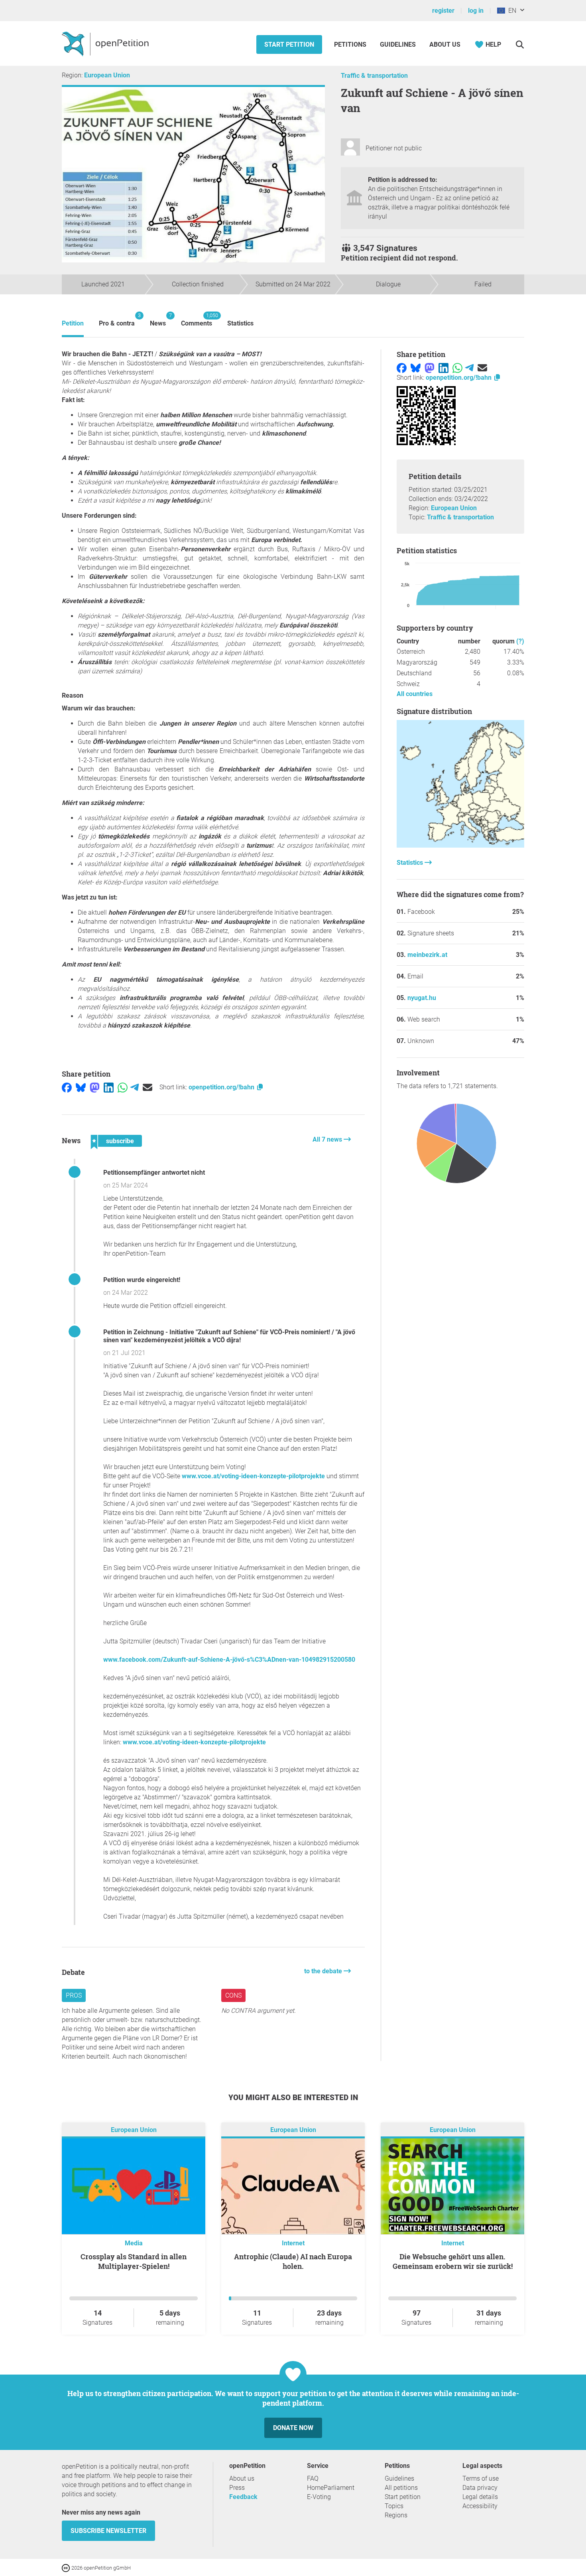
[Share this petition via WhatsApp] (123, 1087)
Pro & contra (117, 320)
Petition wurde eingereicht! (142, 1280)
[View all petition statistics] (460, 845)
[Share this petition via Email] (147, 1087)
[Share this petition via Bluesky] (81, 1087)
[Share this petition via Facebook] (67, 1087)
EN (511, 11)
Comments (197, 320)
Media (134, 2243)
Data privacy (480, 2488)
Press (237, 2488)
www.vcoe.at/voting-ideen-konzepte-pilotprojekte (253, 1476)
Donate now (293, 2428)
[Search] (520, 44)
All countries (415, 694)
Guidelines (398, 44)
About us (445, 44)
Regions (396, 2515)
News (158, 320)
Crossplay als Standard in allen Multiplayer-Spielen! (134, 2261)
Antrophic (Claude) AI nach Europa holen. (293, 2261)
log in (476, 11)
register (443, 11)
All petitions (401, 2488)
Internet (293, 2243)
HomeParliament (331, 2488)
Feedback (243, 2497)
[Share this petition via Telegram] (135, 1087)
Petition (73, 323)
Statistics (240, 323)
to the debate (324, 1971)
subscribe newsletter (108, 2531)
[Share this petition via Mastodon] (95, 1087)
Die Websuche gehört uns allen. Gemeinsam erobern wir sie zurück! (453, 2261)
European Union (107, 75)
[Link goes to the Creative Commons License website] (67, 2567)
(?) (520, 641)
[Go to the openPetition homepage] (106, 43)
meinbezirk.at (427, 955)
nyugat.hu (422, 998)
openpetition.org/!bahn (222, 1087)
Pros (74, 1995)
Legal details (480, 2497)
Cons (233, 1995)
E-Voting (319, 2497)
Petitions (351, 44)
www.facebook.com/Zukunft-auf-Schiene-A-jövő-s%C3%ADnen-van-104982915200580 (229, 1660)
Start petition (289, 44)
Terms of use (481, 2478)
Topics (394, 2506)
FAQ (313, 2478)
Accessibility (480, 2506)
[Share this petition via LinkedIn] (109, 1087)
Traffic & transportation (374, 76)
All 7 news (328, 1139)
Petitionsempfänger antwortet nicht (154, 1173)
